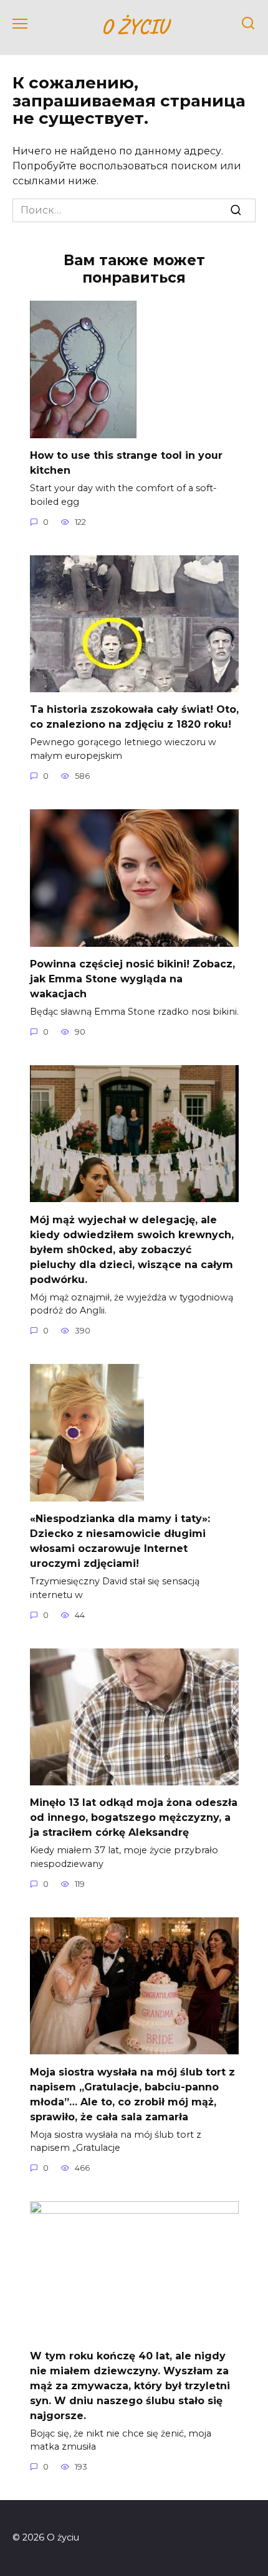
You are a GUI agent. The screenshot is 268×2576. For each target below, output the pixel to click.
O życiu (134, 26)
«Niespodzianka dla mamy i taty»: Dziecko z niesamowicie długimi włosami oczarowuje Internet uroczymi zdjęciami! (120, 1541)
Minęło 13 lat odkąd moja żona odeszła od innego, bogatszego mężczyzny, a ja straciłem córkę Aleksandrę (134, 1817)
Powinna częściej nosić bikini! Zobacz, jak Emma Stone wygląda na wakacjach (132, 979)
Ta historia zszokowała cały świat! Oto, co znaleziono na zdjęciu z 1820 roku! (134, 717)
